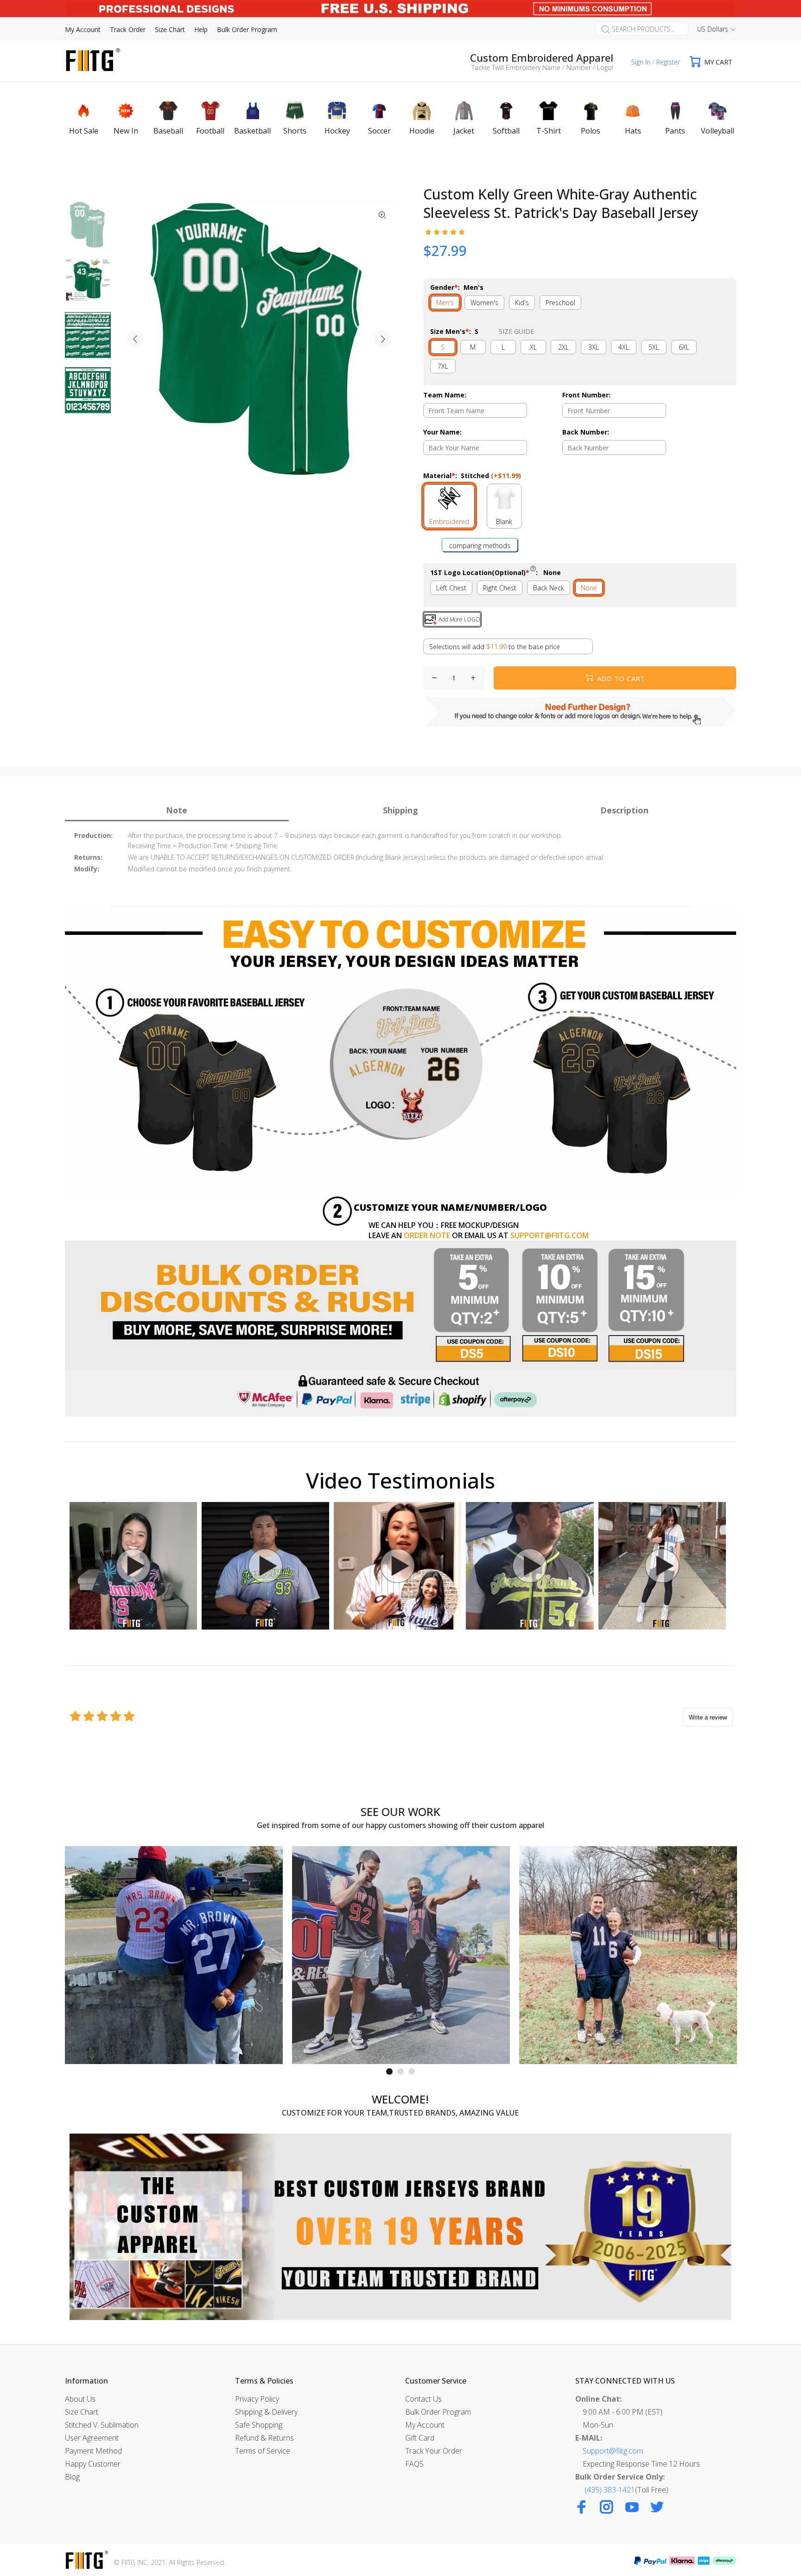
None (589, 588)
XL (533, 347)
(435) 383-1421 (610, 2490)
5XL (654, 347)
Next (382, 339)
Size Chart (82, 2412)
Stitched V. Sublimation (102, 2425)
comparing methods (480, 546)
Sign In (641, 62)
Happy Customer (93, 2464)
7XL (443, 366)
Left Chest (451, 588)
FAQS (414, 2464)
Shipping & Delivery (266, 2412)
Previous (135, 339)
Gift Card (420, 2438)
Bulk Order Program (438, 2412)
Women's (484, 303)
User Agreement (92, 2438)
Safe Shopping (259, 2425)
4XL (624, 347)
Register (668, 62)
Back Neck (549, 588)
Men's (445, 303)
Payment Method (93, 2451)
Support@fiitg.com (613, 2451)
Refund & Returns (264, 2438)
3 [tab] (412, 2071)
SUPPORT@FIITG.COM (550, 1235)
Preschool (560, 303)
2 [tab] (400, 2071)
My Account (425, 2425)
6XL (684, 347)
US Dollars (713, 29)
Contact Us (423, 2399)
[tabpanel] (174, 1955)
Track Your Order (434, 2451)
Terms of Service (263, 2451)
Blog (72, 2477)
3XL (594, 347)
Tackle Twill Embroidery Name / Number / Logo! (542, 67)
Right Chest (500, 588)
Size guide (516, 331)
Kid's (522, 303)
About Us (80, 2399)
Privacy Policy (257, 2399)
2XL (563, 347)
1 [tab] (389, 2071)
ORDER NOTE (427, 1235)
